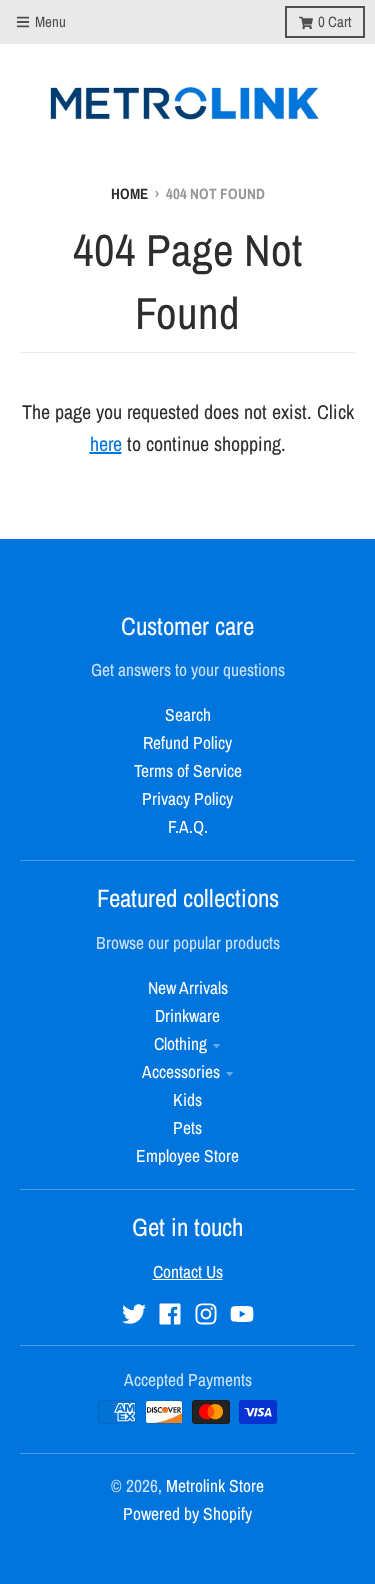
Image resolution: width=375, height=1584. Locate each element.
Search (188, 714)
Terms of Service (188, 770)
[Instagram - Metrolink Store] (206, 1314)
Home (129, 193)
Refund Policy (187, 742)
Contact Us (188, 1271)
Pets (187, 1127)
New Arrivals (188, 987)
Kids (187, 1099)
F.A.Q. (188, 826)
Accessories (181, 1071)
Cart (334, 21)
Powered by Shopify (187, 1513)
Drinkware (187, 1015)
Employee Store (187, 1155)
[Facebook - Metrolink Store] (170, 1314)
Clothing (180, 1043)
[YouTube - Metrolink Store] (242, 1314)
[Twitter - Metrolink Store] (134, 1314)
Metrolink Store (215, 1485)
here (106, 443)
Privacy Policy (187, 798)
